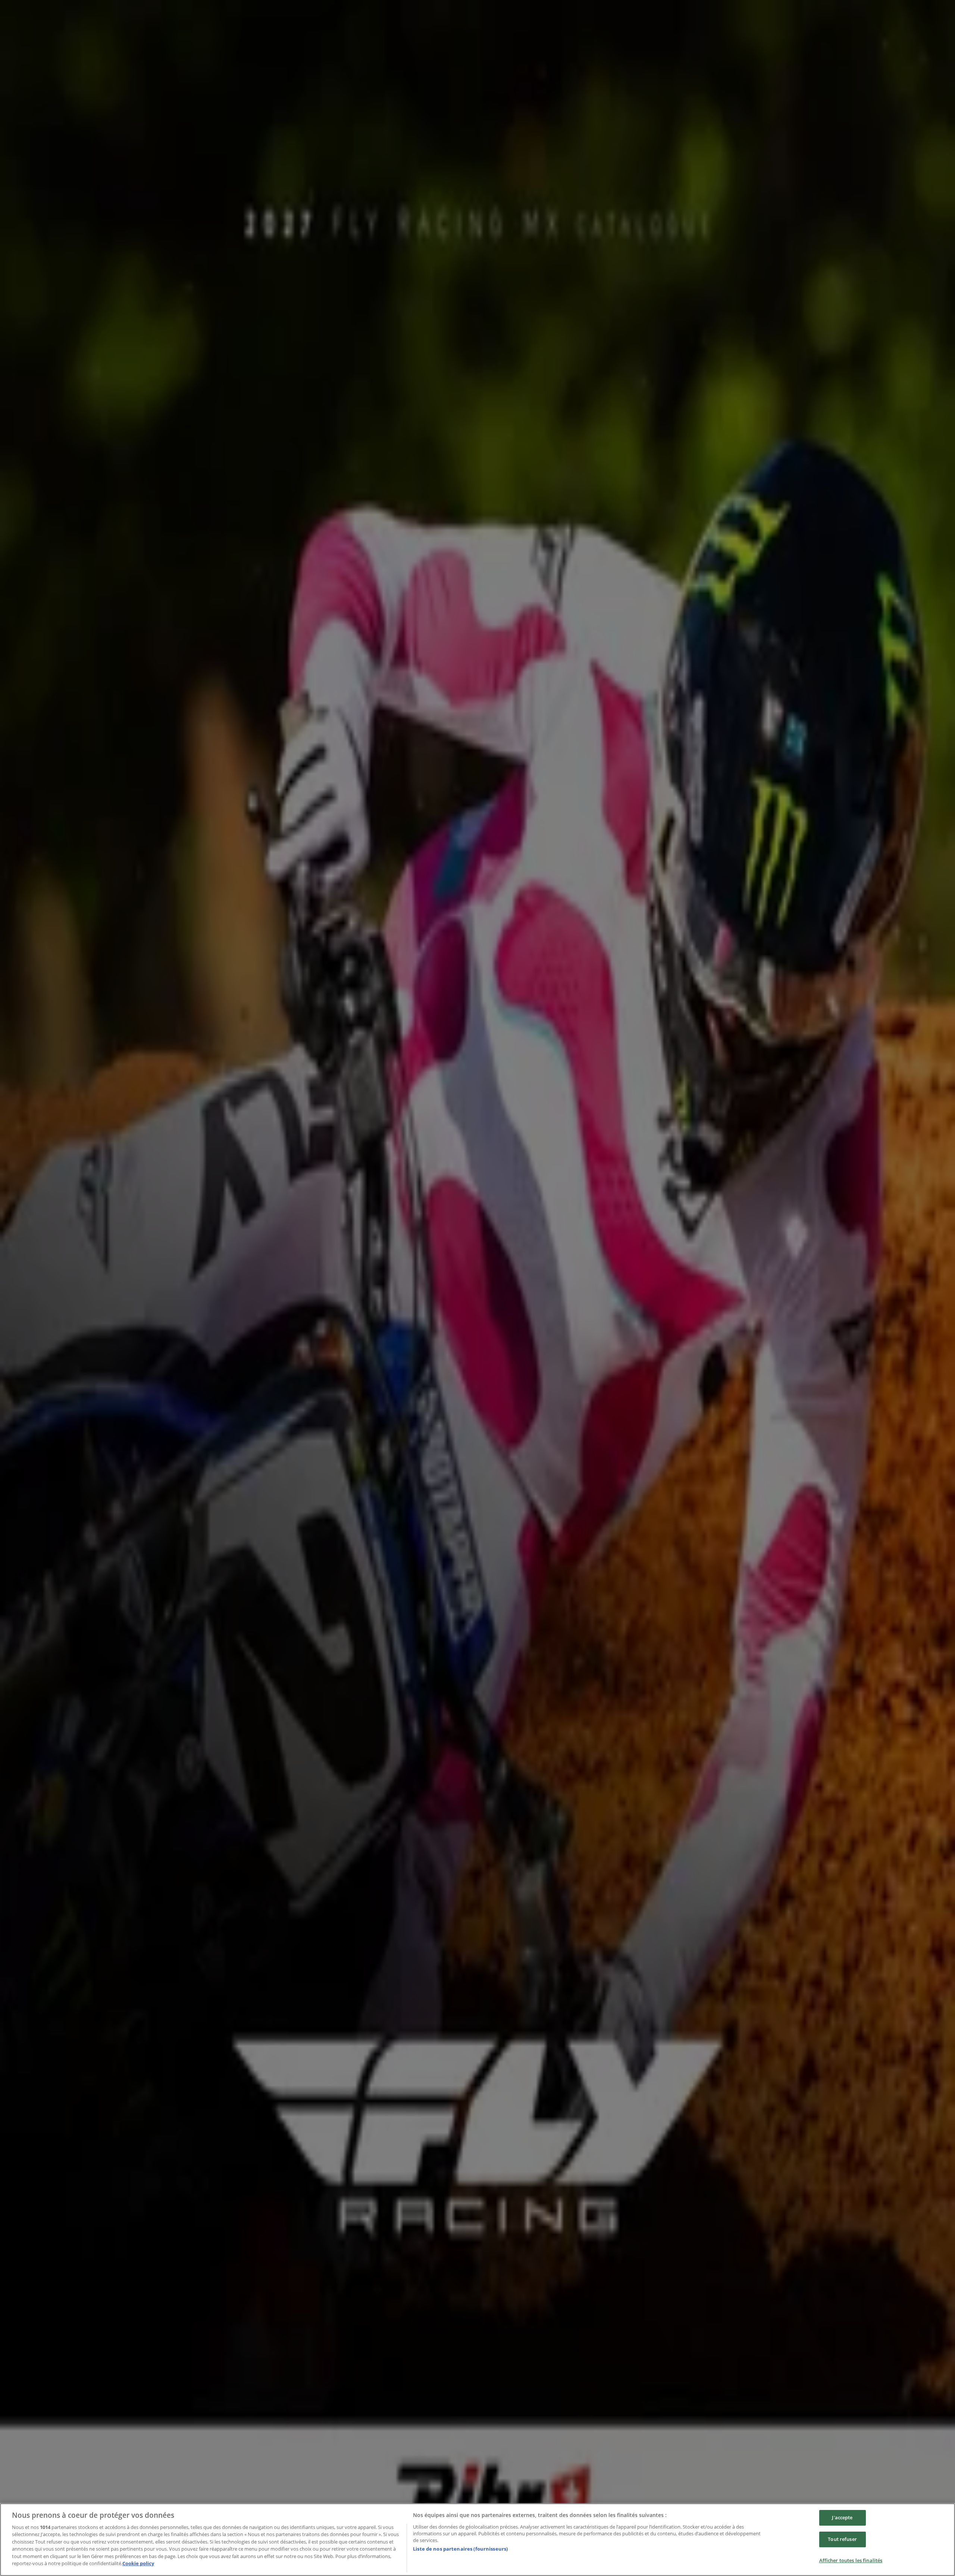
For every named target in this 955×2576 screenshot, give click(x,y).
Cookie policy (138, 2563)
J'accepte (842, 2518)
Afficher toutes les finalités (851, 2560)
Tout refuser (842, 2539)
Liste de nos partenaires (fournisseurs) (460, 2549)
